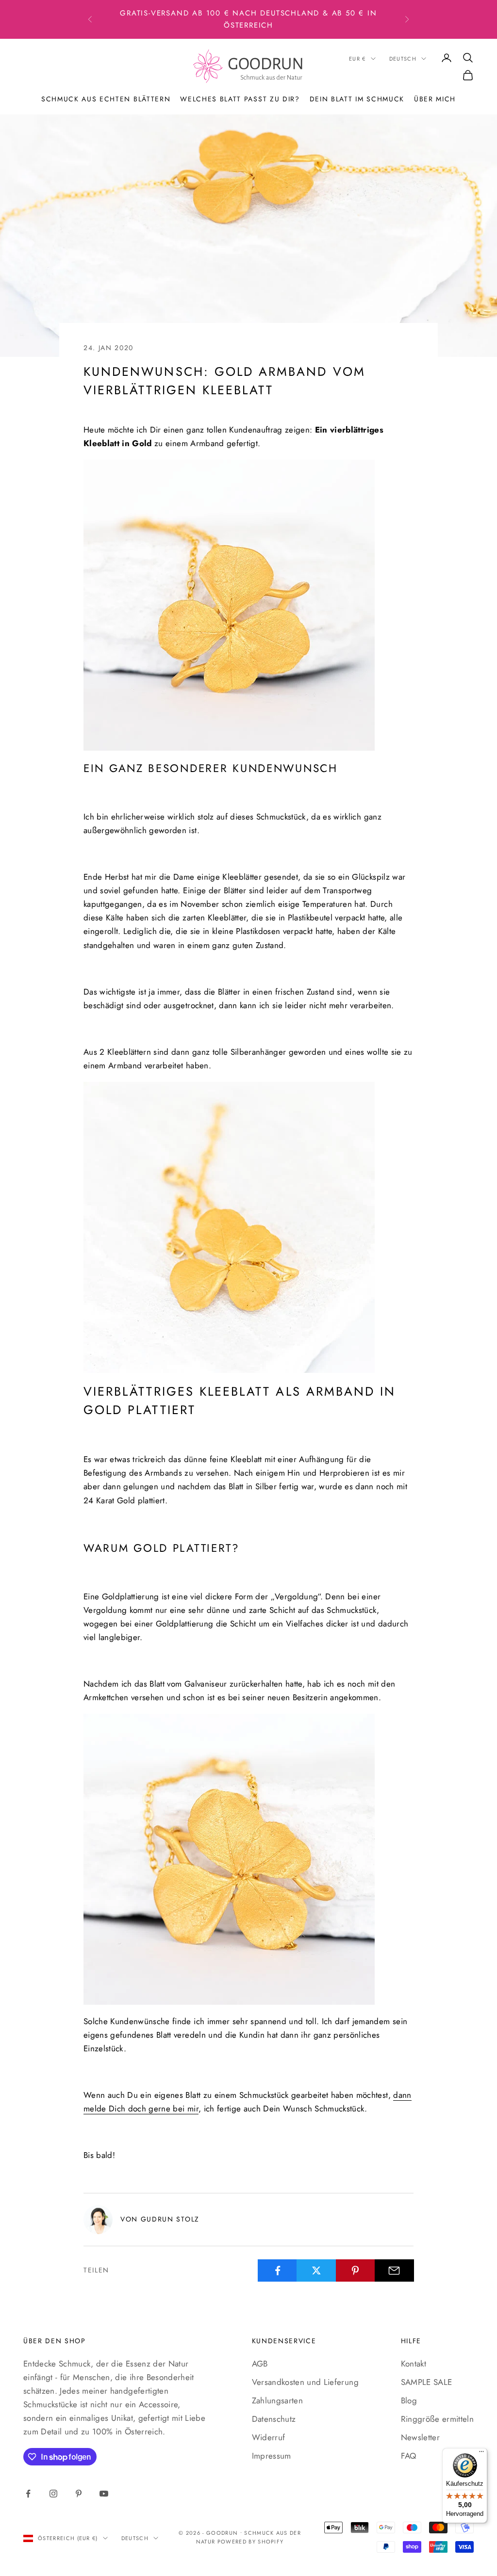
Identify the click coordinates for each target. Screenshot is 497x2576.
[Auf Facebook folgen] (28, 2494)
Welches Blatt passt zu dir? (240, 99)
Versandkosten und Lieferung (305, 2382)
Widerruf (269, 2437)
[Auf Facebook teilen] (277, 2270)
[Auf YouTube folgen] (104, 2494)
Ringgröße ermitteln (437, 2419)
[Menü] (481, 2454)
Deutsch (403, 59)
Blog (409, 2400)
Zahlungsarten (277, 2400)
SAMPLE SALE (427, 2382)
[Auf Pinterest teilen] (356, 2270)
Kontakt (414, 2364)
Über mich (435, 99)
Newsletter (420, 2437)
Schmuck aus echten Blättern (106, 99)
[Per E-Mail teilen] (394, 2270)
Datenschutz (274, 2419)
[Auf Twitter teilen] (316, 2270)
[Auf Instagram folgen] (53, 2494)
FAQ (409, 2456)
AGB (260, 2364)
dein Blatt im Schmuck (357, 99)
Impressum (272, 2456)
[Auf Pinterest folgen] (79, 2494)
